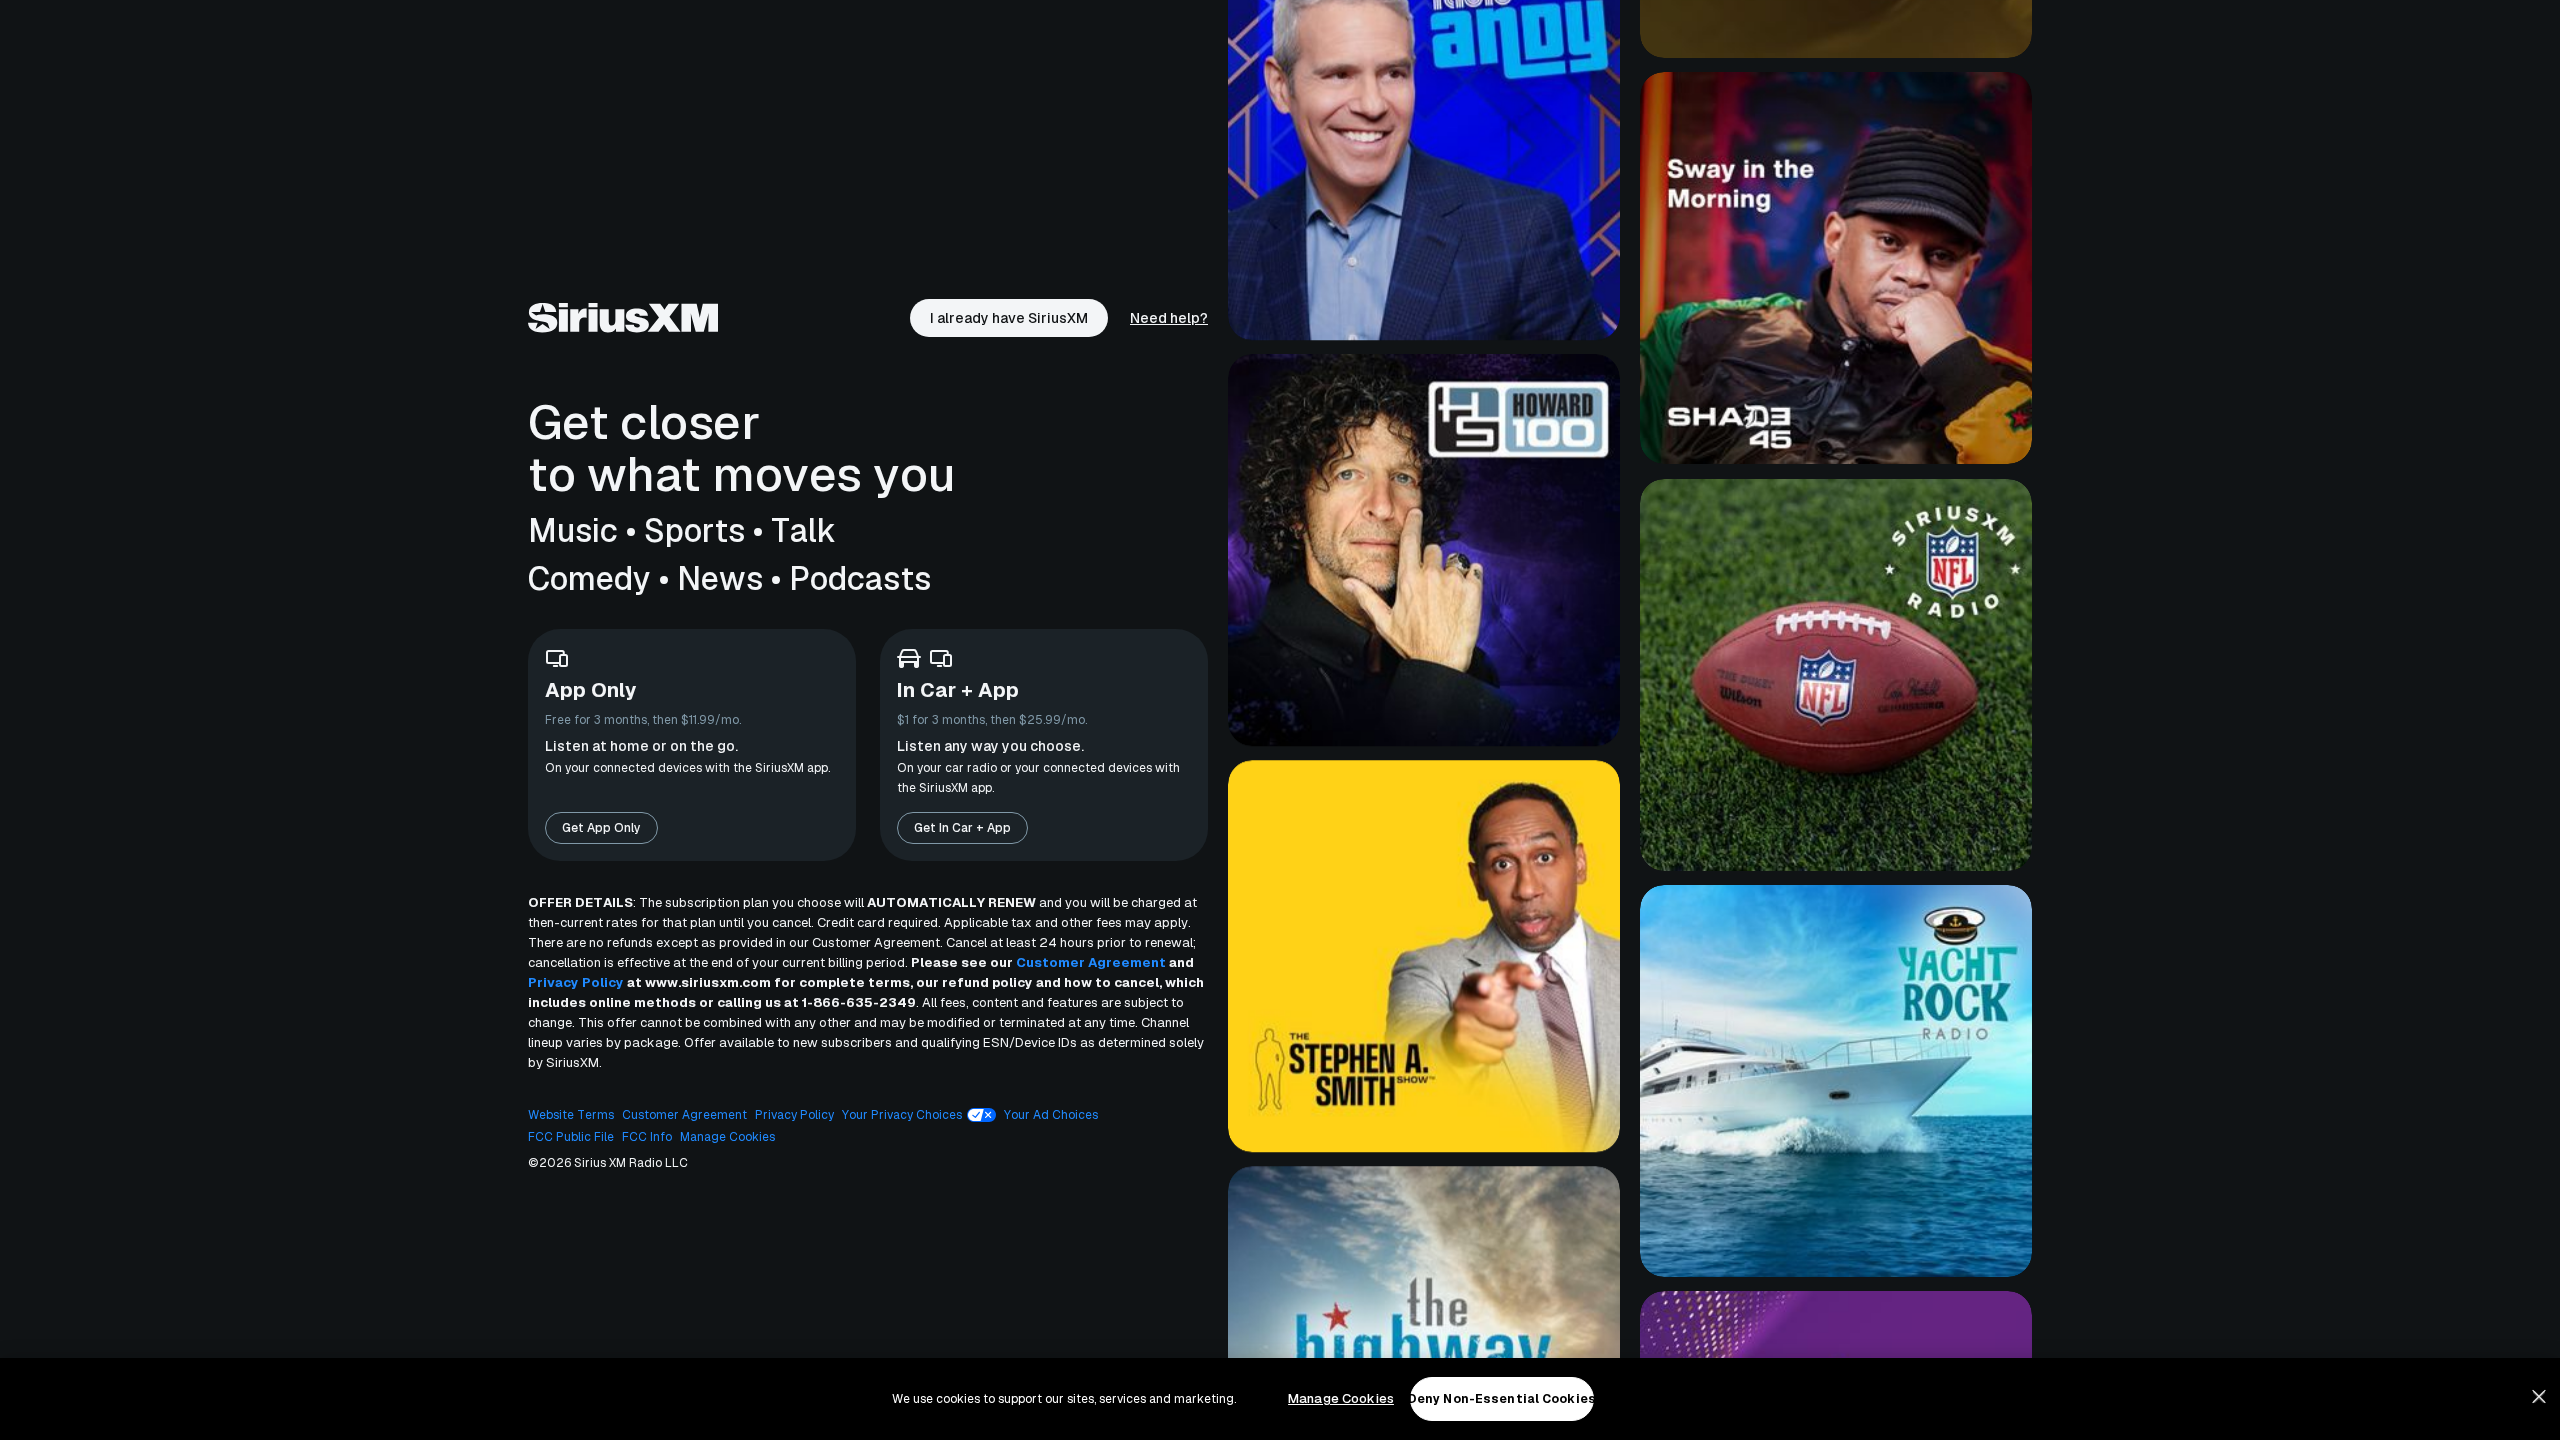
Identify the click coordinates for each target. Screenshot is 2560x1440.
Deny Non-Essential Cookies (1502, 1399)
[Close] (2539, 1397)
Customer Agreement (1091, 962)
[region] (1280, 1399)
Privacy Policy (576, 982)
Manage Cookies (1341, 1398)
